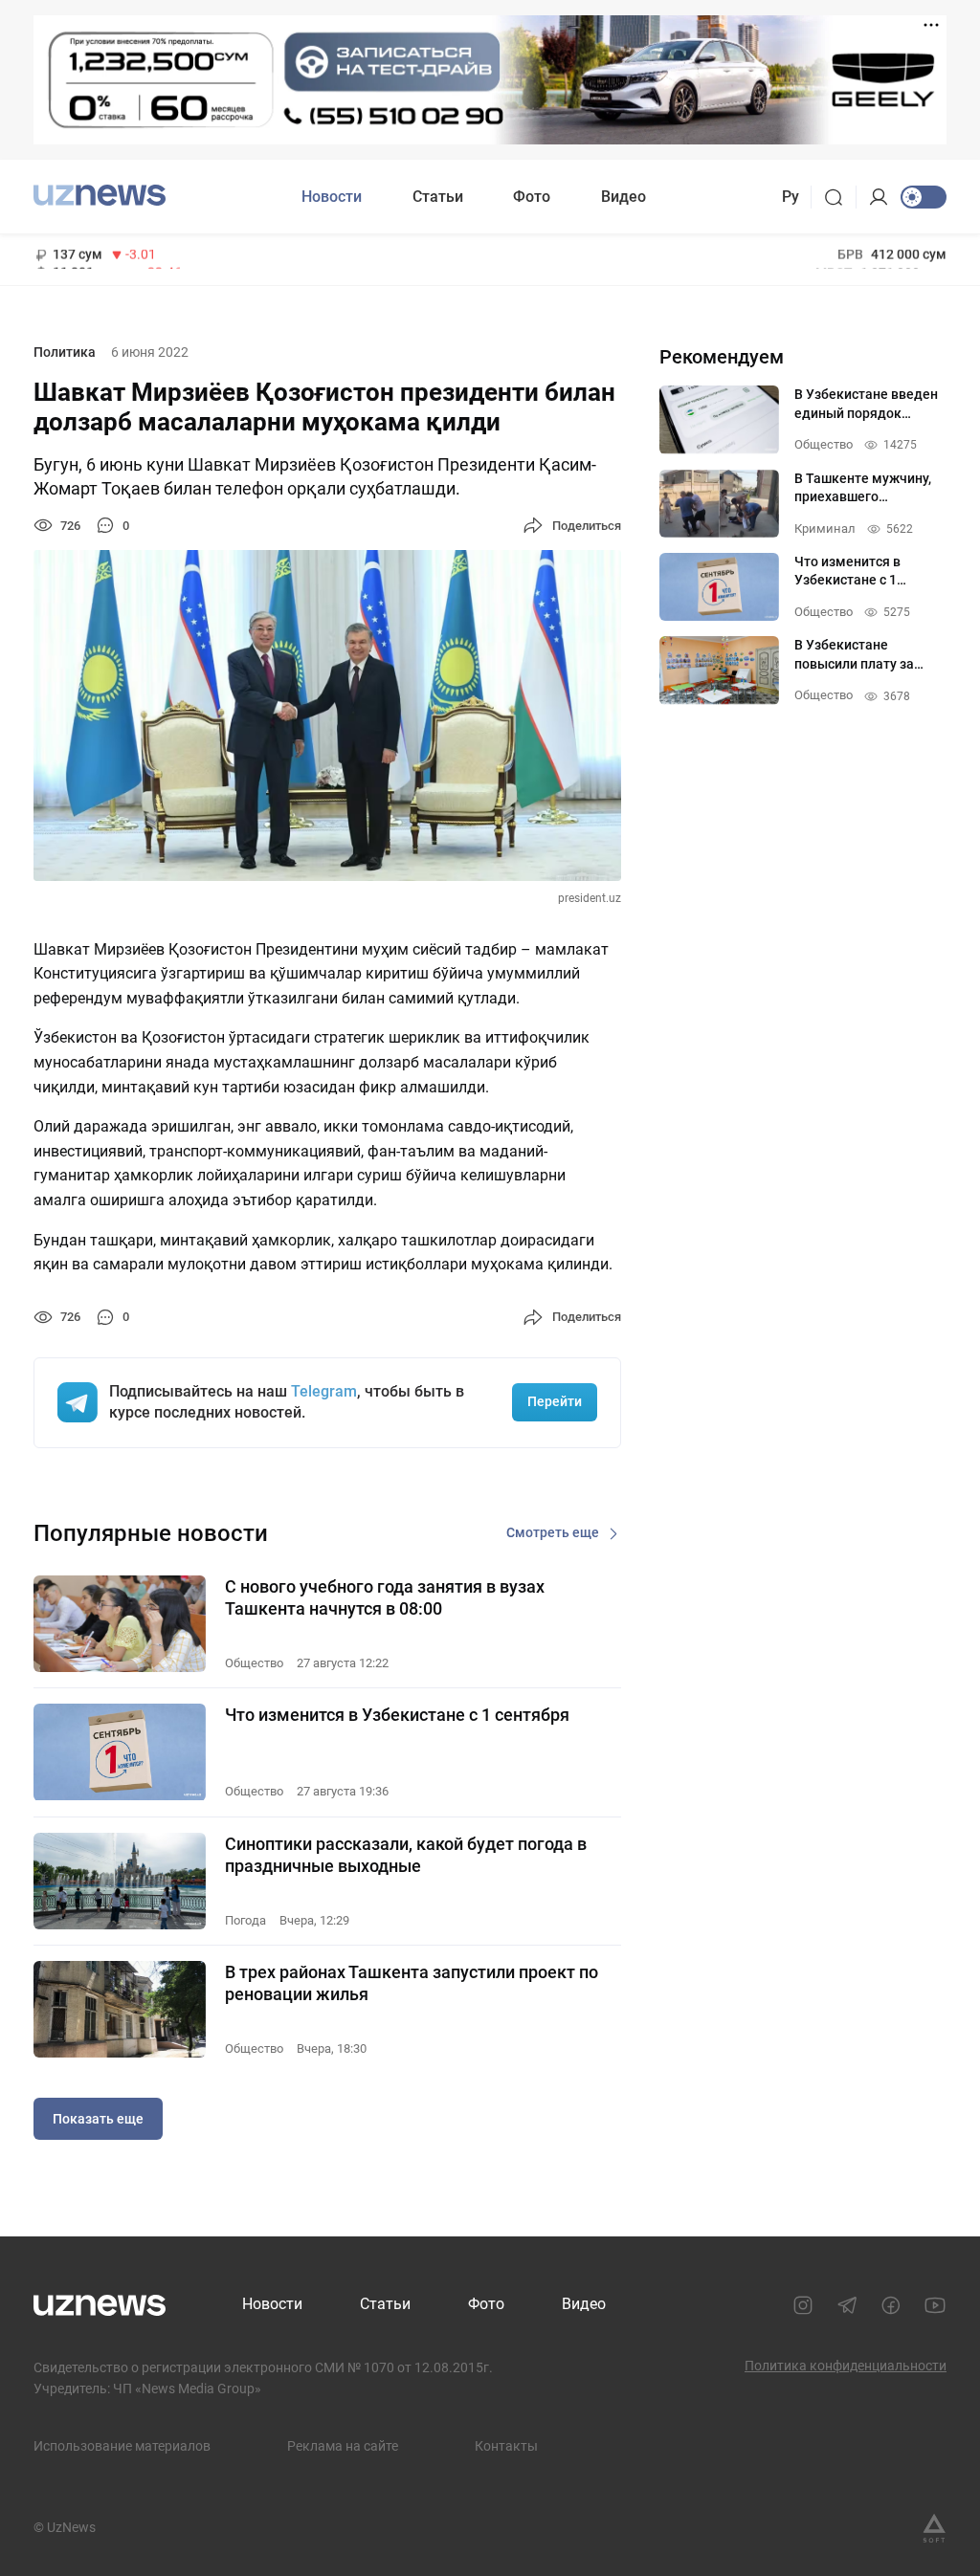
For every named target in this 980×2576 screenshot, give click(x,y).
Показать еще (98, 2119)
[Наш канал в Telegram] (847, 2305)
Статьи (438, 197)
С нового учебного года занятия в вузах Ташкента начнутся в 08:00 (385, 1597)
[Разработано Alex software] (934, 2528)
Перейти (555, 1401)
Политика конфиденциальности (846, 2366)
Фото (532, 197)
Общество (254, 1663)
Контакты (506, 2446)
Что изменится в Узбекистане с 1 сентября (397, 1715)
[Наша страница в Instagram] (803, 2305)
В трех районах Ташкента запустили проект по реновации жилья (412, 1983)
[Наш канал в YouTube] (935, 2305)
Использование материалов (122, 2446)
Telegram (324, 1391)
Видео (624, 197)
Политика (65, 352)
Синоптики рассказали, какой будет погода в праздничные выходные (406, 1855)
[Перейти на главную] (100, 195)
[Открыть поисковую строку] (840, 197)
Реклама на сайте (343, 2446)
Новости (332, 197)
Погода (245, 1920)
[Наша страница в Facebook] (891, 2305)
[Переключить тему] (924, 197)
